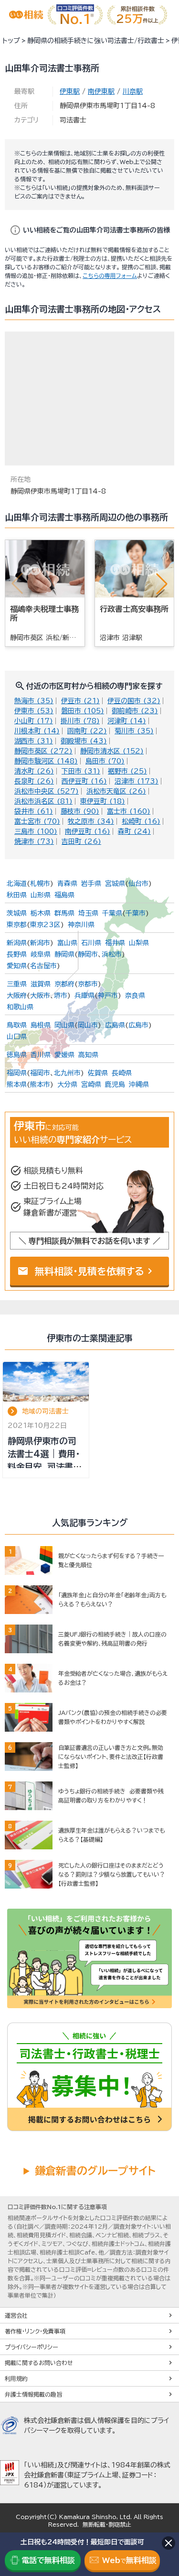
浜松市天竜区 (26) (116, 791)
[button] (162, 584)
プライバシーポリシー (32, 2347)
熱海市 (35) (34, 701)
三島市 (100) (36, 831)
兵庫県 (84, 995)
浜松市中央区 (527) (47, 791)
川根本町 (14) (37, 731)
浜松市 (112, 954)
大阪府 (17, 995)
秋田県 (17, 895)
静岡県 (64, 954)
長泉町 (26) (34, 781)
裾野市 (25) (127, 771)
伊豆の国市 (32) (134, 701)
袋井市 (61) (34, 811)
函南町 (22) (87, 731)
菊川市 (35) (134, 731)
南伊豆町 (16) (88, 831)
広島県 (115, 1025)
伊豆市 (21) (80, 701)
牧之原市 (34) (91, 821)
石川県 (91, 943)
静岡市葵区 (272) (43, 751)
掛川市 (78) (80, 721)
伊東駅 (70, 91)
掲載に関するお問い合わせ (39, 2363)
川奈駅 (133, 91)
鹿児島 (115, 1084)
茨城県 (17, 913)
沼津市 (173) (137, 781)
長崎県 (122, 1073)
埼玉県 (88, 913)
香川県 (41, 1055)
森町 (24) (134, 831)
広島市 (138, 1025)
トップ (11, 41)
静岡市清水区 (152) (112, 751)
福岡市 (40, 1073)
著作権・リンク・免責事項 (35, 2331)
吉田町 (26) (81, 841)
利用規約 (16, 2378)
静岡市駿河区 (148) (46, 761)
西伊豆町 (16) (84, 781)
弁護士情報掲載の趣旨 (33, 2394)
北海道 (17, 884)
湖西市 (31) (34, 741)
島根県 (41, 1025)
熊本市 (40, 1084)
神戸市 (108, 995)
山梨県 (139, 943)
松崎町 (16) (141, 821)
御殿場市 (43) (84, 741)
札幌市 (40, 884)
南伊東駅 (101, 91)
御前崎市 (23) (135, 711)
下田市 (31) (81, 771)
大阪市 (40, 995)
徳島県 (17, 1055)
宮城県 (115, 884)
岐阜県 (41, 954)
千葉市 (136, 913)
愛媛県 (64, 1055)
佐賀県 (98, 1073)
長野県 (17, 954)
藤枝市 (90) (80, 811)
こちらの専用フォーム (110, 276)
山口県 (17, 1037)
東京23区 (45, 925)
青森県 (67, 884)
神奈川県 (81, 925)
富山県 (67, 943)
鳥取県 (17, 1025)
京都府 (64, 984)
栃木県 (41, 913)
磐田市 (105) (83, 711)
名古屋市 (43, 966)
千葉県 (112, 913)
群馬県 (64, 913)
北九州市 (67, 1073)
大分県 (67, 1084)
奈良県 (135, 995)
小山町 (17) (34, 721)
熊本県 (17, 1084)
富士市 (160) (129, 811)
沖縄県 (139, 1084)
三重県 (17, 984)
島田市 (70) (105, 761)
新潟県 (17, 943)
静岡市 (88, 954)
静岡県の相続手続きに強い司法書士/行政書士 (96, 41)
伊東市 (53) (34, 711)
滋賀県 (41, 984)
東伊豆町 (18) (103, 801)
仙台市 (138, 884)
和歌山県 (20, 1007)
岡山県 (64, 1025)
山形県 (41, 895)
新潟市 (40, 943)
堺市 (61, 995)
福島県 (64, 895)
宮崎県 (91, 1084)
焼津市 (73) (34, 841)
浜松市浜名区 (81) (43, 801)
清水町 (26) (34, 771)
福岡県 (17, 1073)
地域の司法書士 (45, 1411)
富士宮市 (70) (37, 821)
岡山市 (88, 1025)
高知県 (88, 1055)
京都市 (88, 984)
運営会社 (16, 2315)
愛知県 (17, 966)
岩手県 (91, 884)
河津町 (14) (127, 721)
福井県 (115, 943)
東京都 (17, 925)
